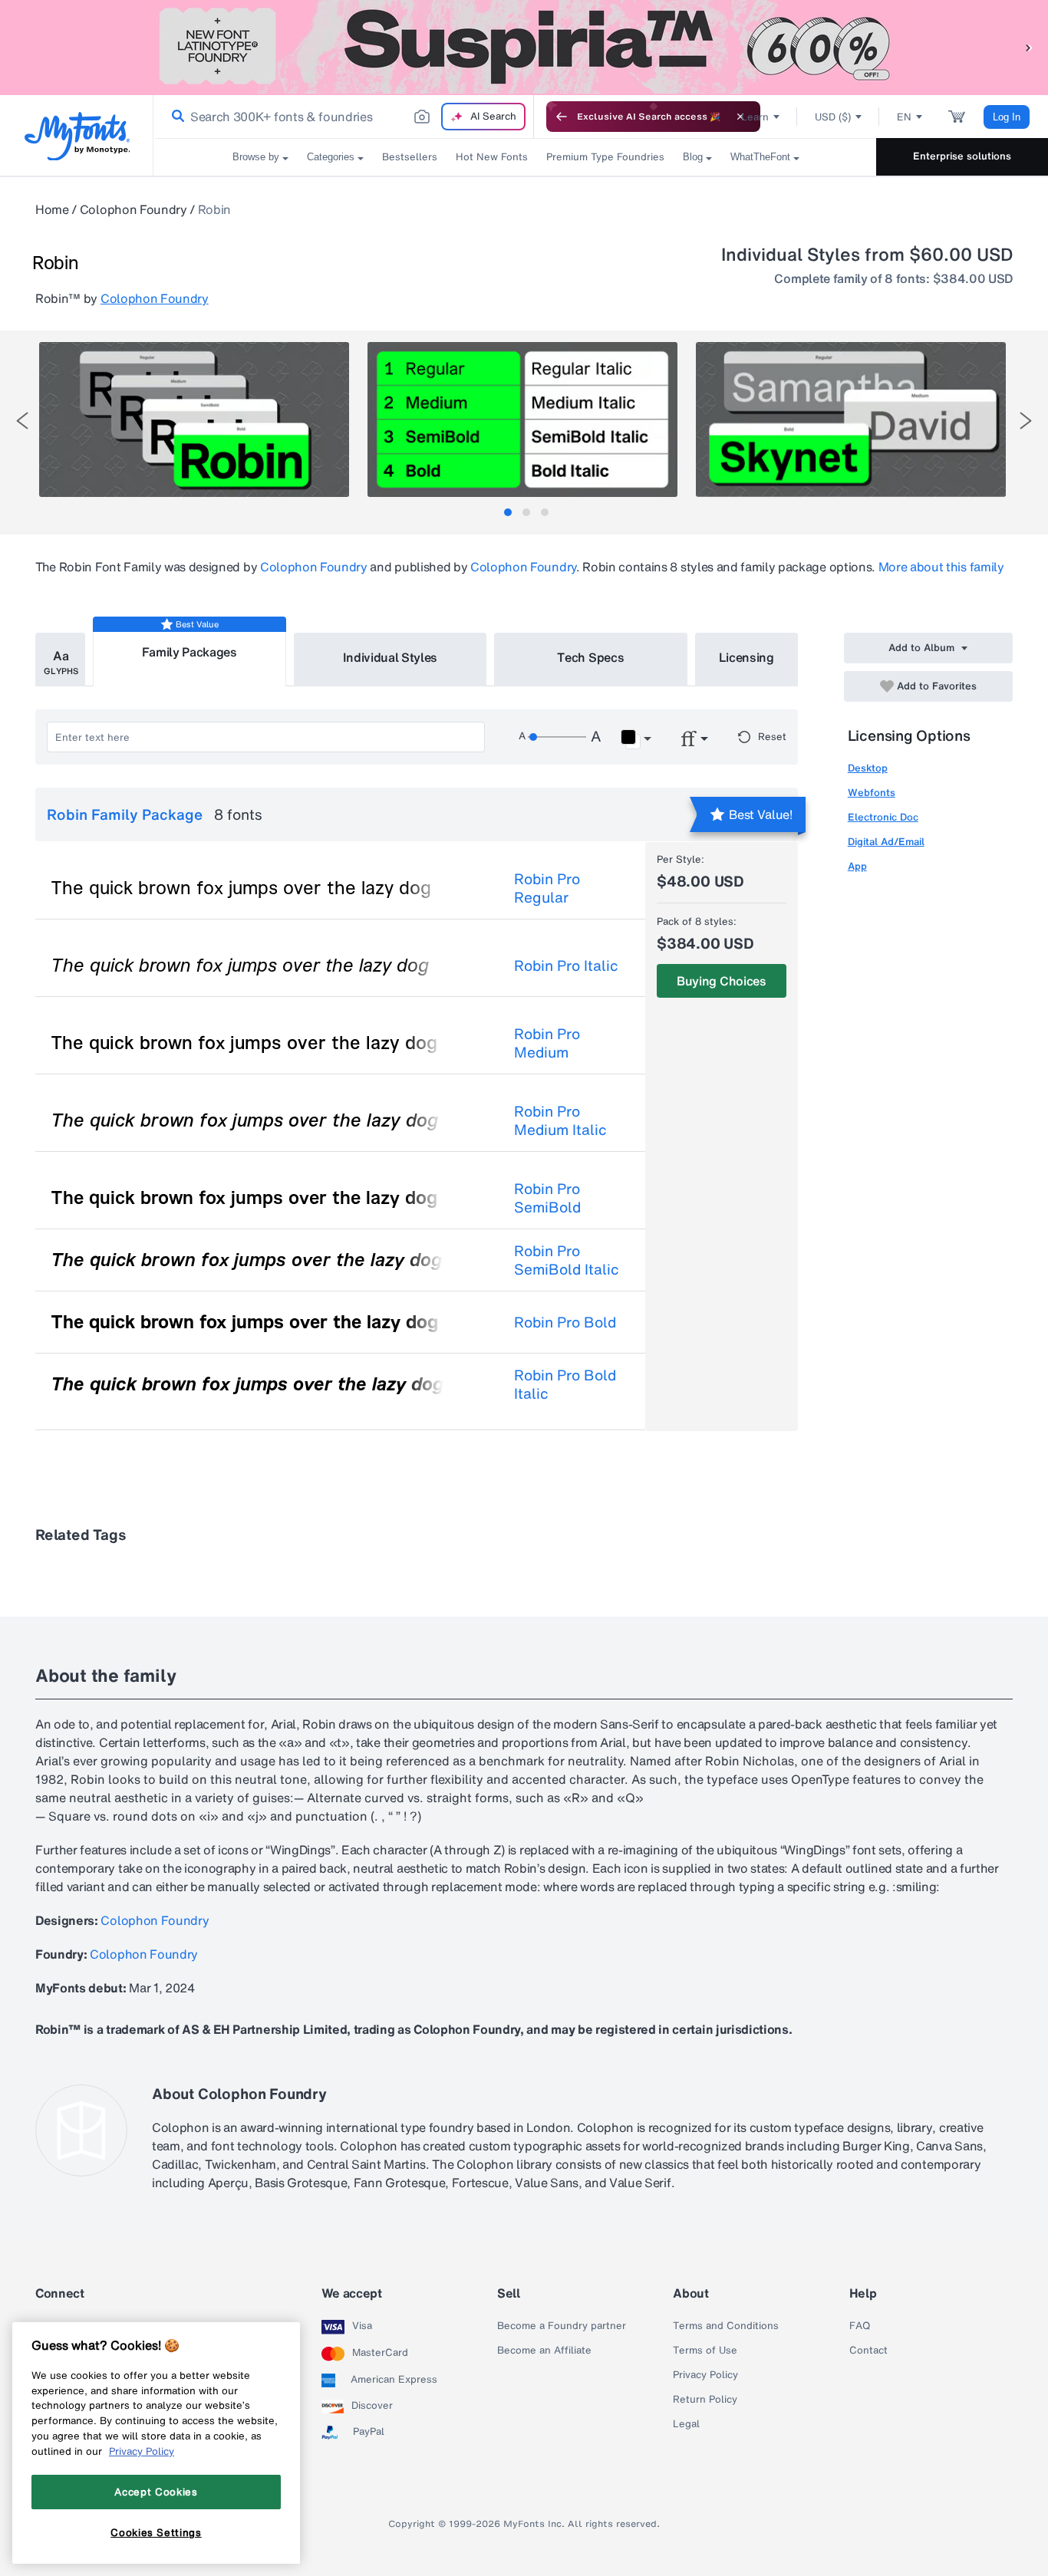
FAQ (860, 2326)
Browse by (256, 157)
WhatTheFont (760, 157)
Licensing (746, 657)
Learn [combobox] (755, 117)
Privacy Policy (705, 2375)
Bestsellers (410, 157)
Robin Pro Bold (565, 1322)
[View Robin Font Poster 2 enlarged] (522, 419)
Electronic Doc (883, 817)
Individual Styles (391, 657)
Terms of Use (705, 2351)
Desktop (868, 768)
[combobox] (344, 117)
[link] (175, 117)
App (857, 866)
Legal (686, 2424)
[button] (1029, 47)
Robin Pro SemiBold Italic (567, 1260)
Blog (693, 157)
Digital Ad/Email (886, 842)
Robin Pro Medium (547, 1043)
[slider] (557, 737)
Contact (868, 2351)
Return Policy (705, 2400)
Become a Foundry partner (562, 2326)
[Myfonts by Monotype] (77, 136)
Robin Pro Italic (566, 966)
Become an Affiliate (544, 2351)
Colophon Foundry (133, 209)
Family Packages (189, 652)
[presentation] (22, 421)
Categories (331, 157)
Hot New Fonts (492, 157)
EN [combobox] (904, 117)
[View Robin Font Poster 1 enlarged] (194, 419)
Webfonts (872, 793)
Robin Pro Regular (547, 888)
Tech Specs (590, 657)
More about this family (941, 567)
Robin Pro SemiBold (547, 1198)
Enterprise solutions (962, 156)
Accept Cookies (156, 2492)
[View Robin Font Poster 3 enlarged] (851, 419)
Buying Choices (722, 981)
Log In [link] (1007, 117)
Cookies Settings (156, 2532)
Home (52, 209)
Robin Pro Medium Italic (560, 1120)
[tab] (508, 512)
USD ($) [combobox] (833, 117)
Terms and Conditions (726, 2326)
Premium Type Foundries (605, 157)
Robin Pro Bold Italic (565, 1384)
